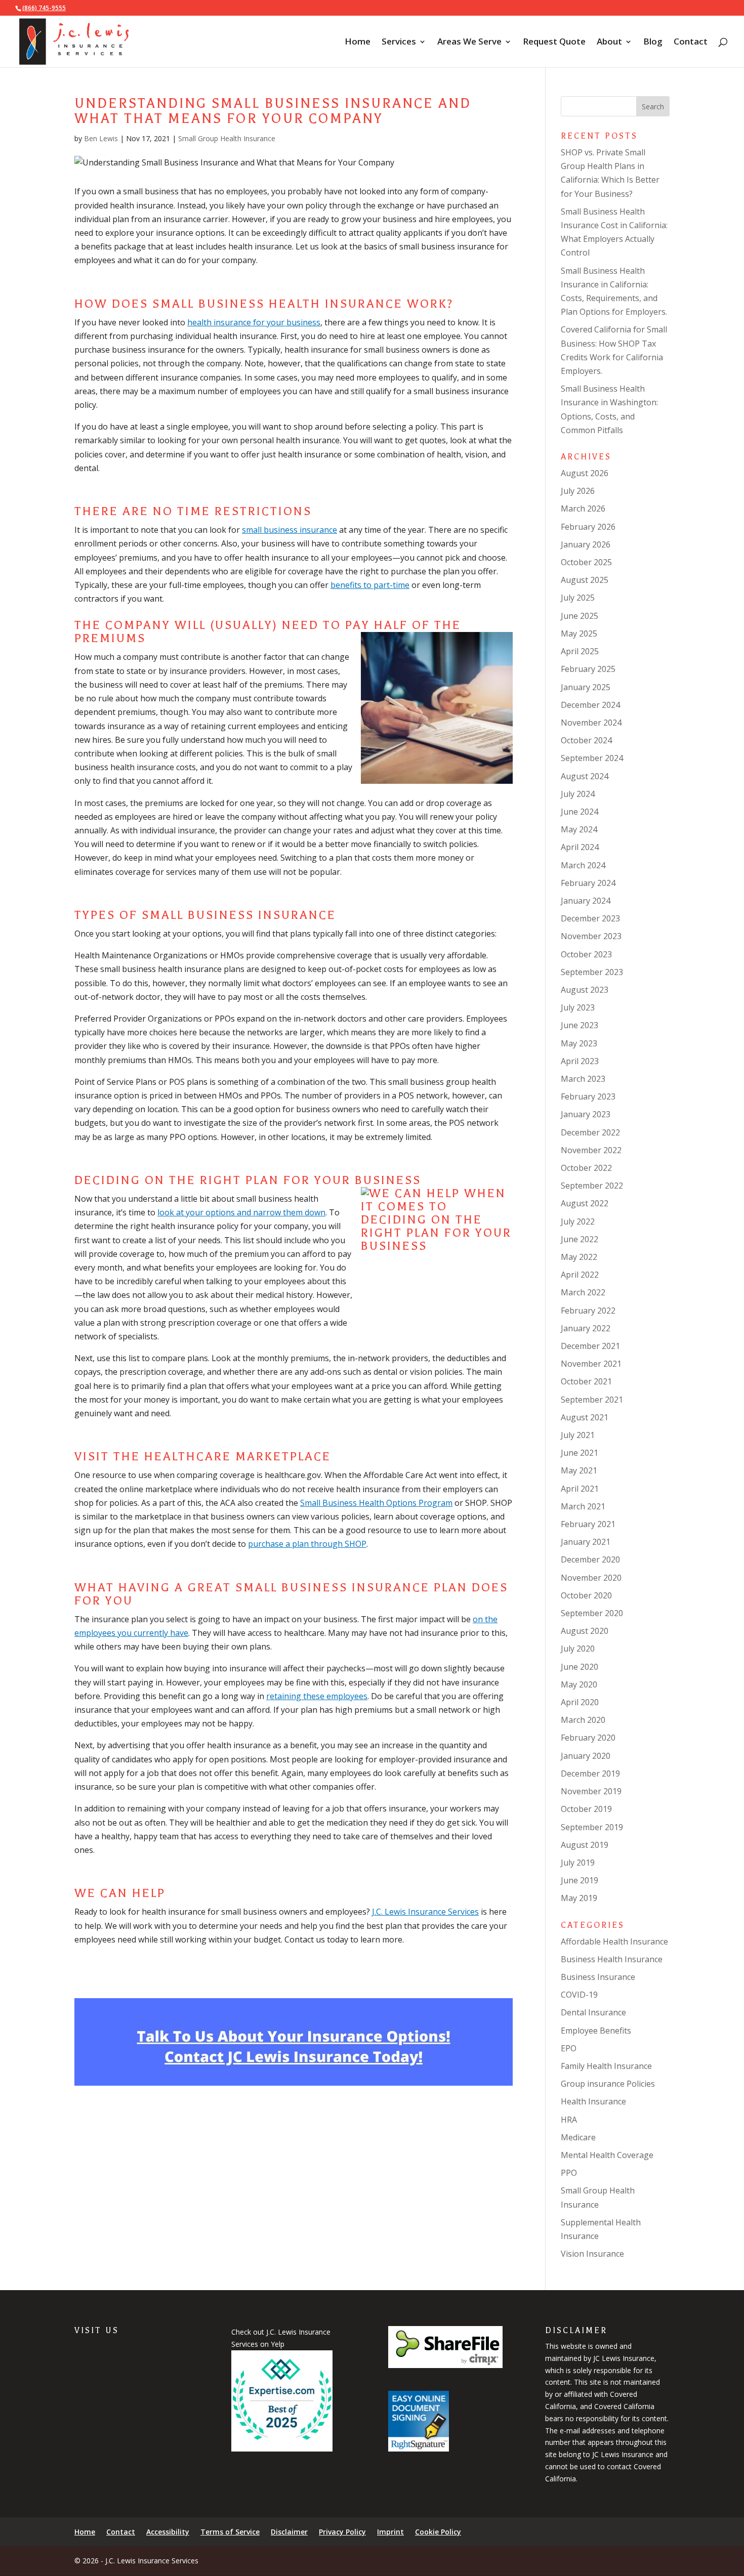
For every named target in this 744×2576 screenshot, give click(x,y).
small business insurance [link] (290, 530)
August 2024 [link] (585, 776)
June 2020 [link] (580, 1667)
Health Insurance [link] (593, 2101)
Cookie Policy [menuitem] (438, 2532)
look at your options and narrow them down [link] (241, 1212)
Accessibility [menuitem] (168, 2532)
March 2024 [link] (583, 865)
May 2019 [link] (579, 1898)
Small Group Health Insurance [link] (227, 138)
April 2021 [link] (580, 1489)
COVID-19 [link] (579, 1995)
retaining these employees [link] (317, 1696)
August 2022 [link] (585, 1203)
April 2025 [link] (580, 651)
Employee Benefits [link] (596, 2031)
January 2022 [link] (586, 1328)
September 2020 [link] (592, 1613)
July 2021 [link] (578, 1435)
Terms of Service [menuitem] (230, 2532)
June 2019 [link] (580, 1880)
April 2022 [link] (580, 1275)
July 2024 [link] (578, 794)
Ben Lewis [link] (101, 138)
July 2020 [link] (578, 1649)
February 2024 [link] (588, 883)
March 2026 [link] (583, 509)
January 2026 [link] (586, 544)
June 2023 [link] (580, 1025)
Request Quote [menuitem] (554, 43)
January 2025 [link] (586, 687)
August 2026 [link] (585, 473)
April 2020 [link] (580, 1702)
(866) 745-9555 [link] (44, 8)
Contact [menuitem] (691, 43)
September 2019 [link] (592, 1827)
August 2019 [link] (585, 1845)
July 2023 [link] (578, 1007)
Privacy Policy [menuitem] (342, 2532)
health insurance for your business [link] (254, 322)
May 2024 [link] (579, 829)
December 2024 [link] (590, 705)
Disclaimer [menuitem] (289, 2532)
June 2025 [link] (580, 616)
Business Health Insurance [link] (612, 1959)
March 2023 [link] (583, 1079)
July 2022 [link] (578, 1221)
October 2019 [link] (586, 1809)
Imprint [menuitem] (390, 2532)
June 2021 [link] (580, 1453)
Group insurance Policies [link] (608, 2084)
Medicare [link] (578, 2137)
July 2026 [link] (578, 491)
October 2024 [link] (586, 740)
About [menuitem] (609, 43)
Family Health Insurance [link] (606, 2066)
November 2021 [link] (591, 1364)
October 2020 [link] (586, 1595)
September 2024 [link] (592, 758)
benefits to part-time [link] (370, 585)
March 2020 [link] (583, 1720)
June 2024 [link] (580, 812)
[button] (653, 106)
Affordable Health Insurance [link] (614, 1941)
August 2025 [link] (585, 580)
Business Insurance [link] (598, 1977)
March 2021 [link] (583, 1506)
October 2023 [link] (586, 954)
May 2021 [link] (579, 1470)
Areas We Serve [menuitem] (469, 43)
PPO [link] (569, 2173)
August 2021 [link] (585, 1417)
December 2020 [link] (590, 1559)
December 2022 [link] (590, 1132)
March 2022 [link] (583, 1292)
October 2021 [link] (586, 1381)
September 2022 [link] (592, 1186)
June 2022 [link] (580, 1239)
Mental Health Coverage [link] (607, 2155)
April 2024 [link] (580, 847)
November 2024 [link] (591, 723)
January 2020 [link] (586, 1756)
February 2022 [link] (588, 1311)
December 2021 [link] (590, 1346)
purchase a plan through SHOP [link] (307, 1544)
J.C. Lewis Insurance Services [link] (425, 1912)
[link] (75, 40)
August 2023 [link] (585, 990)
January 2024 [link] (586, 901)
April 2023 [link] (580, 1061)
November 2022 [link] (591, 1150)
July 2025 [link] (578, 598)
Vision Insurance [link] (592, 2254)
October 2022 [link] (586, 1168)
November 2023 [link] (591, 936)
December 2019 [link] (590, 1773)
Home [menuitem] (358, 43)
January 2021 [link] (586, 1542)
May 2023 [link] (579, 1043)
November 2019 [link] (591, 1791)
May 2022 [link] (579, 1257)
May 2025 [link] (579, 634)
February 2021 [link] (588, 1524)
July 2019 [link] (578, 1863)
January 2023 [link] (586, 1114)
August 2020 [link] (585, 1631)
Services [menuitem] (399, 43)
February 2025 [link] (588, 669)
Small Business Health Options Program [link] (376, 1503)
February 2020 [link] (588, 1738)
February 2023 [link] (588, 1096)
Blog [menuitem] (653, 43)
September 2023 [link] (592, 972)
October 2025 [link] (586, 562)
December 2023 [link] (590, 918)
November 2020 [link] (591, 1578)
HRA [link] (569, 2120)
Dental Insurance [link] (593, 2012)
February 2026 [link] (588, 527)
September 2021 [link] (592, 1400)
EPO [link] (569, 2048)
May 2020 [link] (579, 1684)
